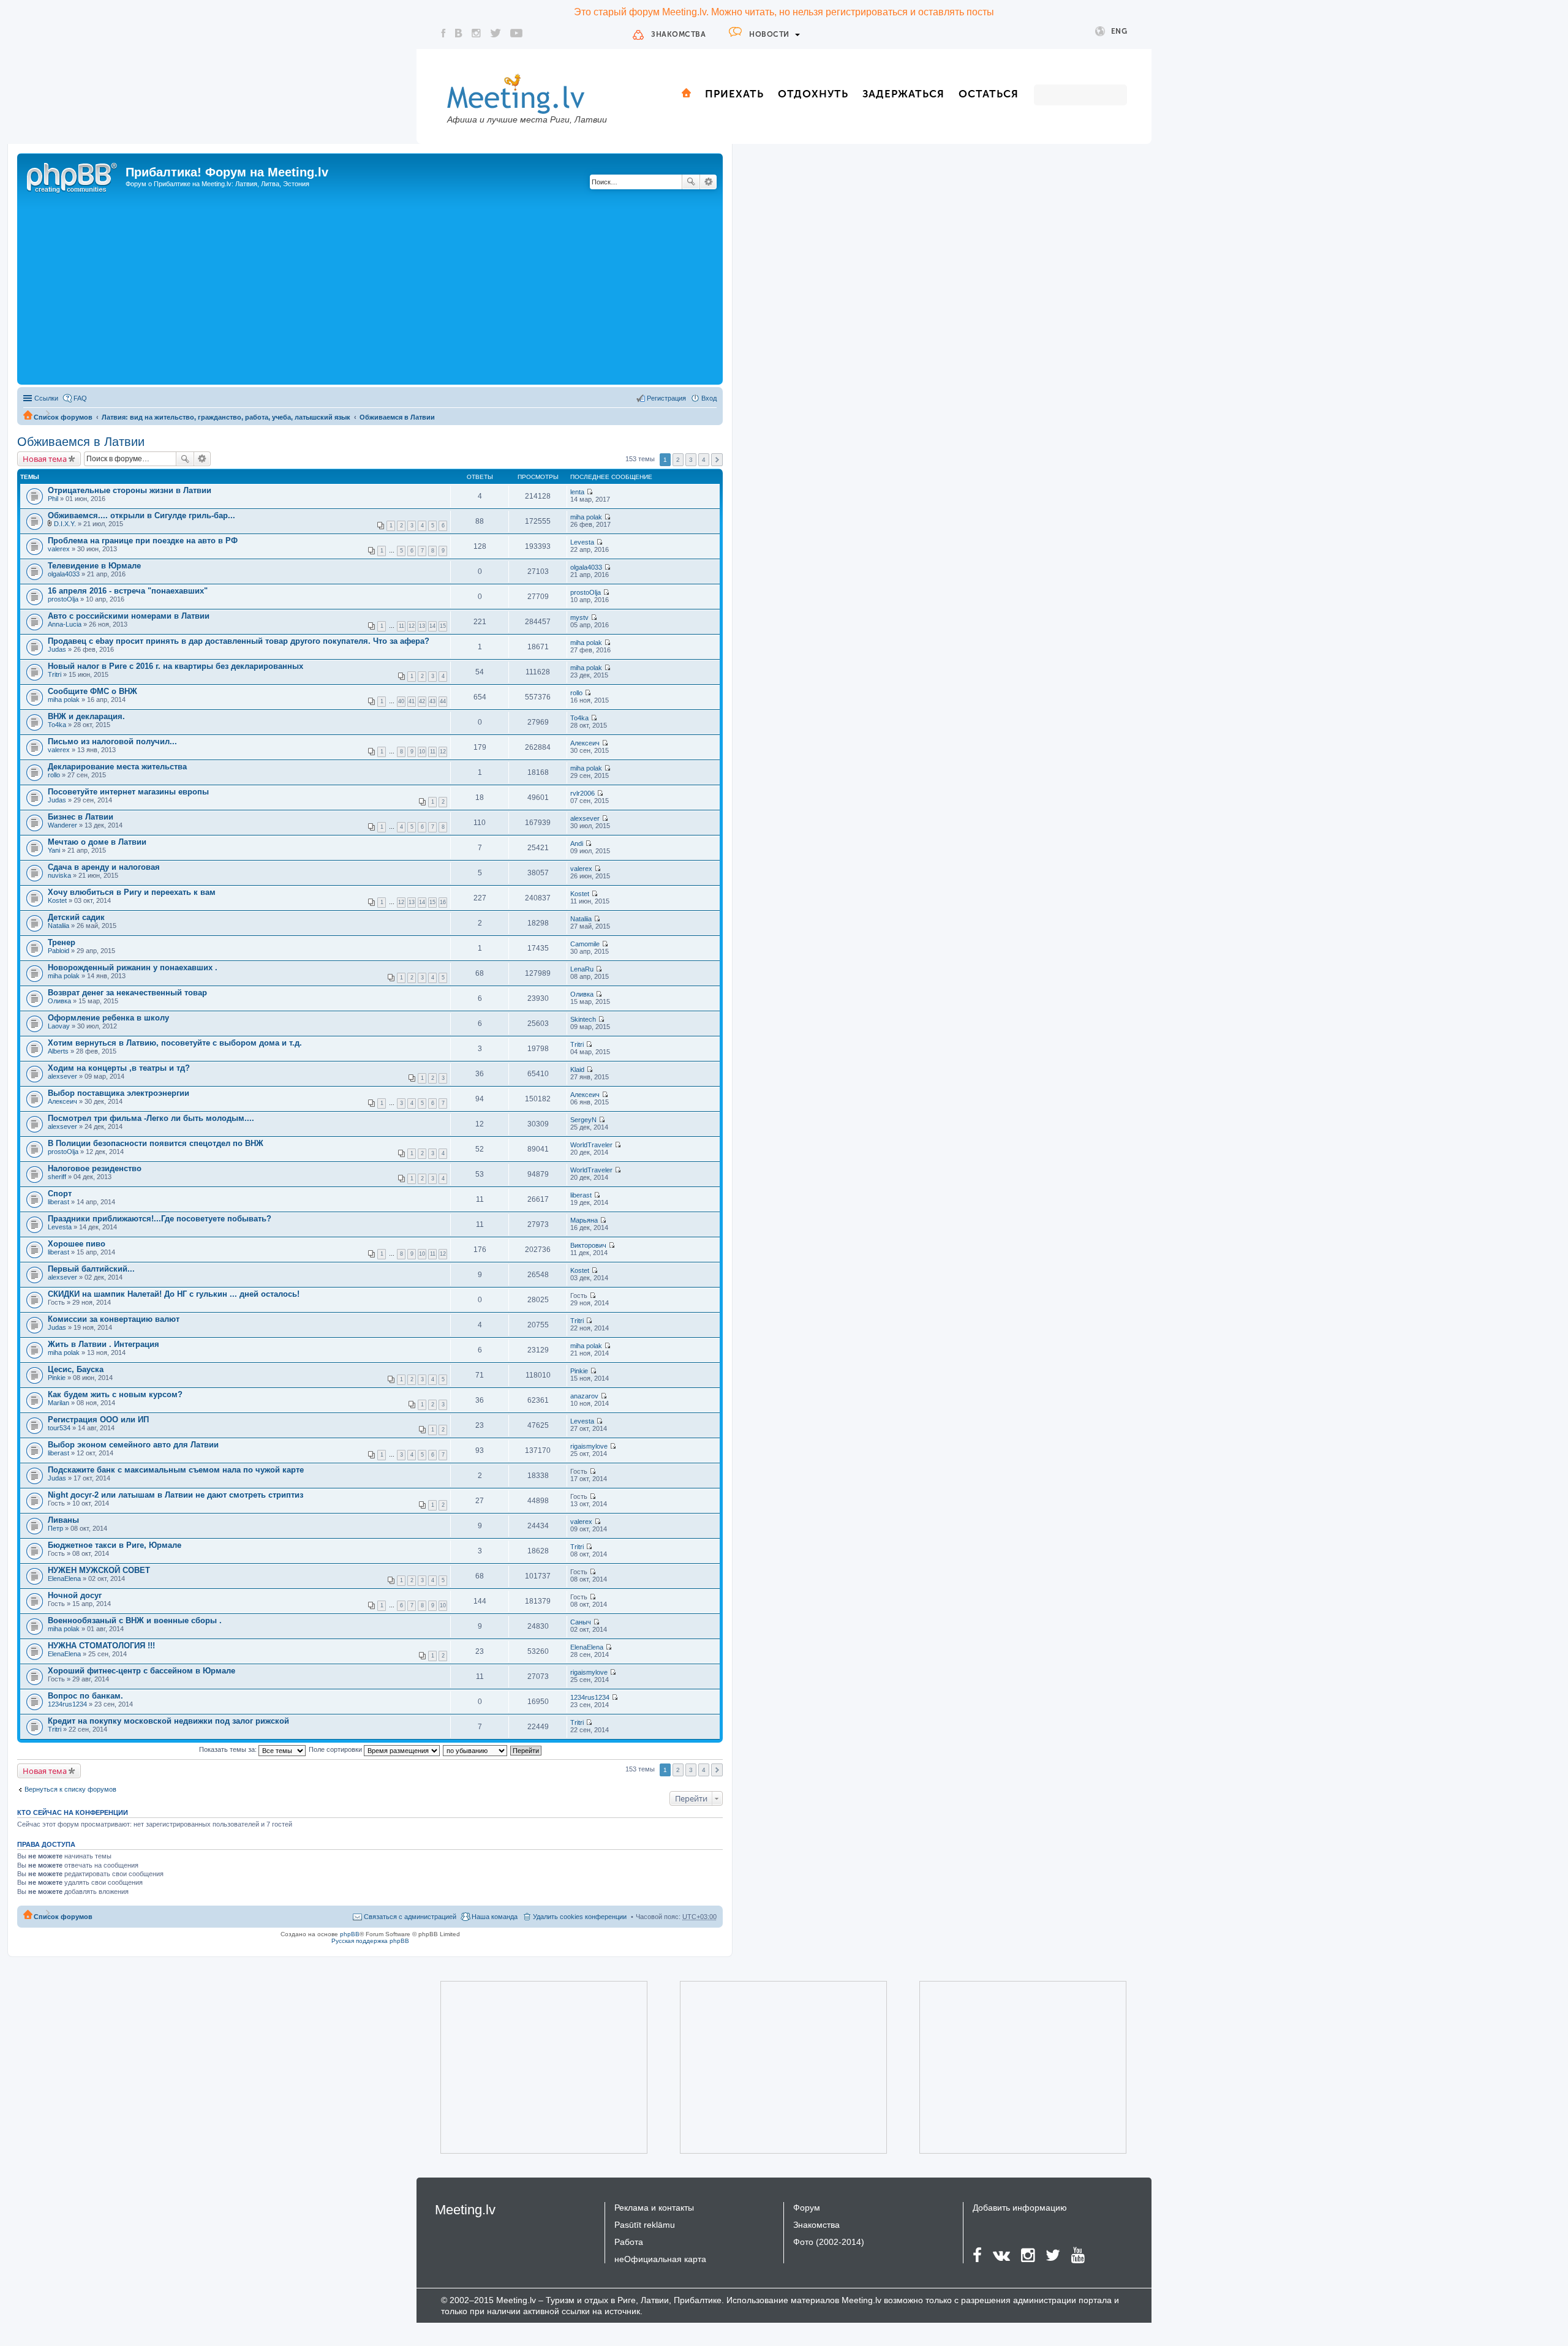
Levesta (582, 542)
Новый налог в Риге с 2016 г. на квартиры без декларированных (175, 666)
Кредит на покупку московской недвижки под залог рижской (168, 1721)
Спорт (60, 1194)
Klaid (577, 1069)
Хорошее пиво (77, 1244)
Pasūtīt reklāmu (645, 2225)
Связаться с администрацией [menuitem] (410, 1917)
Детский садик (76, 917)
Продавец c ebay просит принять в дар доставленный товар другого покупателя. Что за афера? (239, 641)
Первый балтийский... (91, 1269)
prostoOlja (63, 599)
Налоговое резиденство (95, 1168)
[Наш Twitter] (496, 33)
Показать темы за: (229, 1749)
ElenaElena (64, 1578)
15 (443, 626)
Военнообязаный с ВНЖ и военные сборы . (135, 1620)
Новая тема (45, 459)
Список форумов (63, 417)
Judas (57, 649)
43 (432, 701)
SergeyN (583, 1120)
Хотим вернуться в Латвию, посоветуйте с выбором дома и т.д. (175, 1043)
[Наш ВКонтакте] (459, 33)
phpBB (350, 1934)
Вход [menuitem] (709, 398)
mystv (579, 617)
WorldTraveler (591, 1145)
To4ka (57, 725)
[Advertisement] (370, 290)
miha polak (586, 517)
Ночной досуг (75, 1595)
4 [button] (704, 460)
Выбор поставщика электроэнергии (119, 1093)
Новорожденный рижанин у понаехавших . (133, 967)
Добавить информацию (1020, 2208)
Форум (807, 2208)
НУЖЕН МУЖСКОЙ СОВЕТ (99, 1570)
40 (401, 701)
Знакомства (678, 34)
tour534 (59, 1428)
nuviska (59, 875)
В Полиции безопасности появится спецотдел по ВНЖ (156, 1143)
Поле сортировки (336, 1749)
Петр (55, 1528)
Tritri (55, 674)
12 (412, 626)
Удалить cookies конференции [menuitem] (580, 1917)
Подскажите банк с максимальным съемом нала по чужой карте (176, 1470)
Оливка (59, 1001)
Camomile (585, 944)
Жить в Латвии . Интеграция (104, 1344)
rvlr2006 (582, 793)
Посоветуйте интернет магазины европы (128, 792)
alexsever (585, 818)
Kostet (57, 900)
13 (422, 626)
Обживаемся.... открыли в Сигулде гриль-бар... (141, 515)
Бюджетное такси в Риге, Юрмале (115, 1545)
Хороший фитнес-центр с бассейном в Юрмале (141, 1671)
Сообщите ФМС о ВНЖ (92, 691)
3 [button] (691, 460)
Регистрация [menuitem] (666, 398)
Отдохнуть (813, 94)
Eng (1119, 31)
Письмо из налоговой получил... (112, 741)
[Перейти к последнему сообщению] (590, 492)
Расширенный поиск (708, 182)
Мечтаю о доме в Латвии (97, 842)
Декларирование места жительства (117, 767)
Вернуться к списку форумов (70, 1789)
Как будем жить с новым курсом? (115, 1394)
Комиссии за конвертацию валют (114, 1319)
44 (443, 701)
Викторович (588, 1245)
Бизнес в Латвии (81, 817)
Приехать (734, 94)
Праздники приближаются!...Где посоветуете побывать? (160, 1219)
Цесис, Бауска (76, 1369)
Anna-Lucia (65, 624)
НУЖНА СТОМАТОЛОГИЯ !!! (101, 1646)
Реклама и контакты (654, 2208)
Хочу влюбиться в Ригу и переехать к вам (132, 892)
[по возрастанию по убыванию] (476, 1749)
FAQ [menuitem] (80, 398)
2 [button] (678, 460)
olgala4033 (64, 574)
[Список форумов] (73, 176)
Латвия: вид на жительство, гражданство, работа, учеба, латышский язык (226, 417)
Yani (54, 850)
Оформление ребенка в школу (108, 1018)
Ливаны (63, 1520)
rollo (576, 693)
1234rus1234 (67, 1704)
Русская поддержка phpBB (370, 1941)
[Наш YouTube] (516, 33)
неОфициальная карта (660, 2259)
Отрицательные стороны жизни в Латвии (130, 490)
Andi (577, 843)
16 (443, 902)
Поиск (691, 182)
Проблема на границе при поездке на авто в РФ (143, 541)
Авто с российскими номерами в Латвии (129, 616)
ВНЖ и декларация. (86, 716)
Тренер (62, 942)
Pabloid (58, 951)
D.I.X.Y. (65, 524)
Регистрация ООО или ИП (98, 1420)
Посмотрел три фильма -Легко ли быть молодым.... (151, 1118)
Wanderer (62, 825)
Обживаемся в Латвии (397, 417)
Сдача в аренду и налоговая (104, 867)
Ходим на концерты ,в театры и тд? (119, 1068)
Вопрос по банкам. (85, 1696)
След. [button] (717, 460)
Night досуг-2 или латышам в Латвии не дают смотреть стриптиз (175, 1495)
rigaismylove (589, 1446)
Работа (629, 2242)
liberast (58, 1202)
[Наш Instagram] (476, 33)
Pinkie (57, 1378)
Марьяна (584, 1220)
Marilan (58, 1403)
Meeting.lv (465, 2210)
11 (401, 626)
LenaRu (582, 969)
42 (422, 701)
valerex (59, 549)
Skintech (583, 1019)
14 (432, 626)
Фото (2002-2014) (829, 2242)
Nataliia (58, 926)
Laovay (59, 1026)
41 (412, 701)
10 (422, 752)
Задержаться (903, 94)
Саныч (581, 1622)
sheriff (57, 1177)
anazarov (584, 1396)
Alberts (58, 1051)
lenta (577, 492)
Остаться (989, 94)
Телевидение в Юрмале (94, 566)
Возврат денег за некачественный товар (127, 993)
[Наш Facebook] (443, 33)
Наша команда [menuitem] (495, 1917)
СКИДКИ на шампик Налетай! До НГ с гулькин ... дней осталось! (174, 1294)
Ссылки (46, 398)
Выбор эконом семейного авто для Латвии (133, 1445)
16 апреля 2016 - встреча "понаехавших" (128, 591)
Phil (53, 499)
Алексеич (585, 743)
